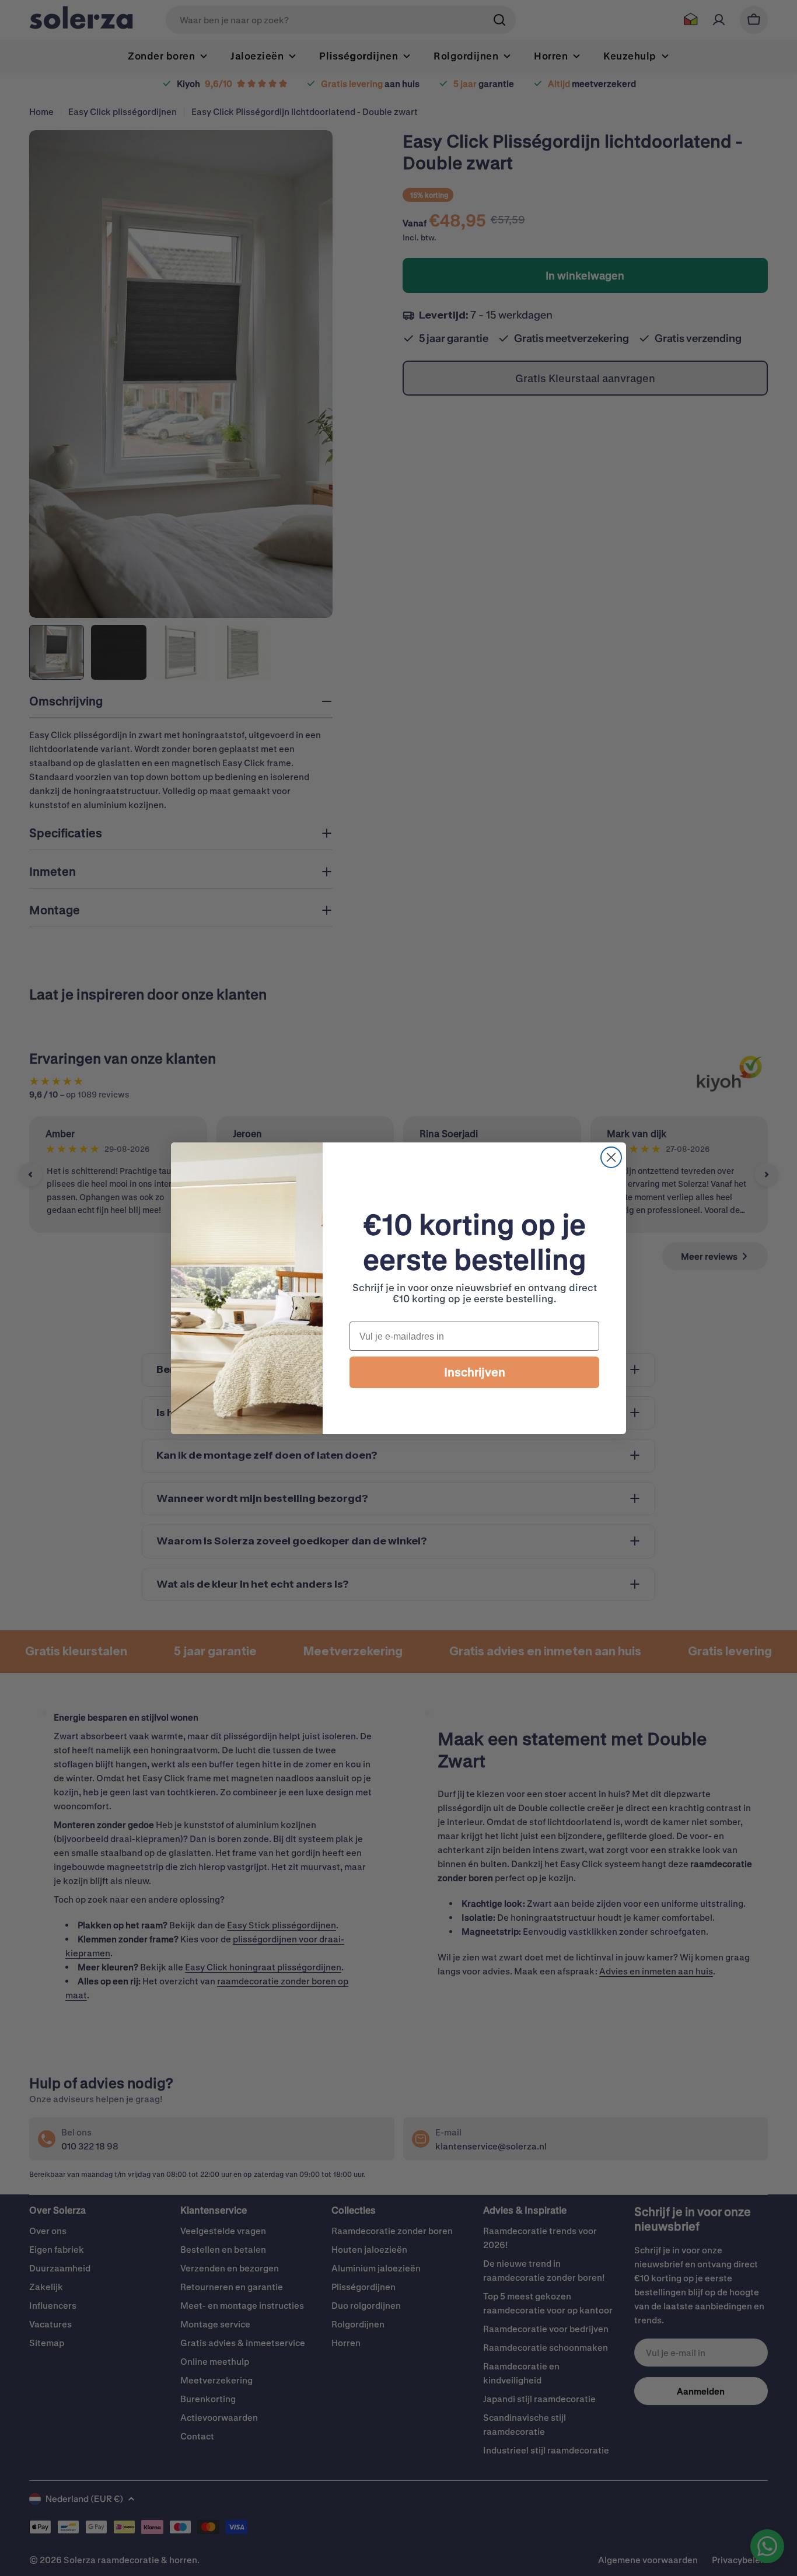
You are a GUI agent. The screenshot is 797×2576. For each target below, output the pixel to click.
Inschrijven (475, 1372)
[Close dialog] (611, 1157)
